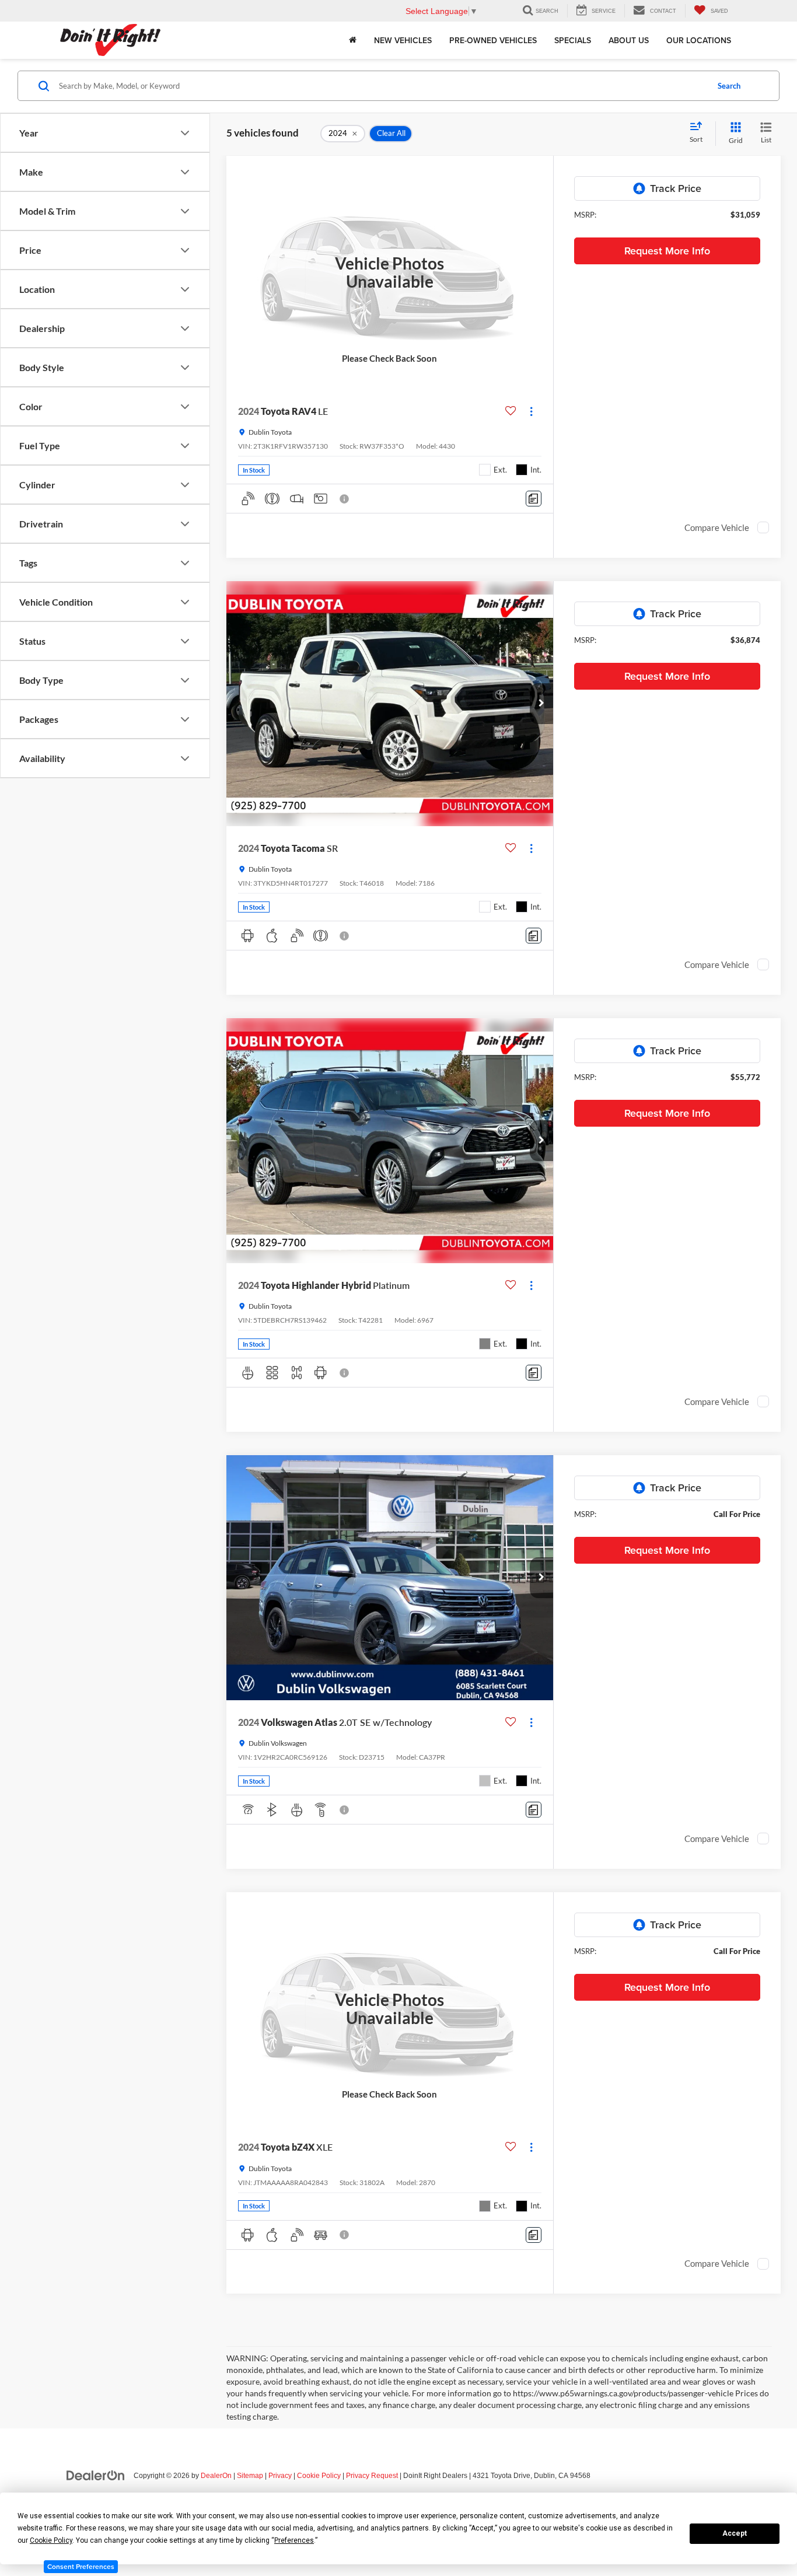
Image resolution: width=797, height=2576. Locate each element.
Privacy (280, 2476)
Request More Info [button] (667, 251)
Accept (735, 2533)
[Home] (353, 40)
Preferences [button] (294, 2540)
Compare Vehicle (717, 527)
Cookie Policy (319, 2476)
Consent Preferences (81, 2566)
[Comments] (534, 499)
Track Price (676, 188)
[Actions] (531, 411)
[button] (541, 704)
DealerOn (216, 2476)
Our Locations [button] (699, 40)
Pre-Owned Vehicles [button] (493, 40)
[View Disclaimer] (345, 499)
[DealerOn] (96, 2475)
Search (729, 86)
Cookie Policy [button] (51, 2540)
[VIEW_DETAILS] (390, 272)
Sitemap (250, 2476)
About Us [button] (629, 40)
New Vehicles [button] (403, 40)
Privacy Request (372, 2476)
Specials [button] (573, 40)
